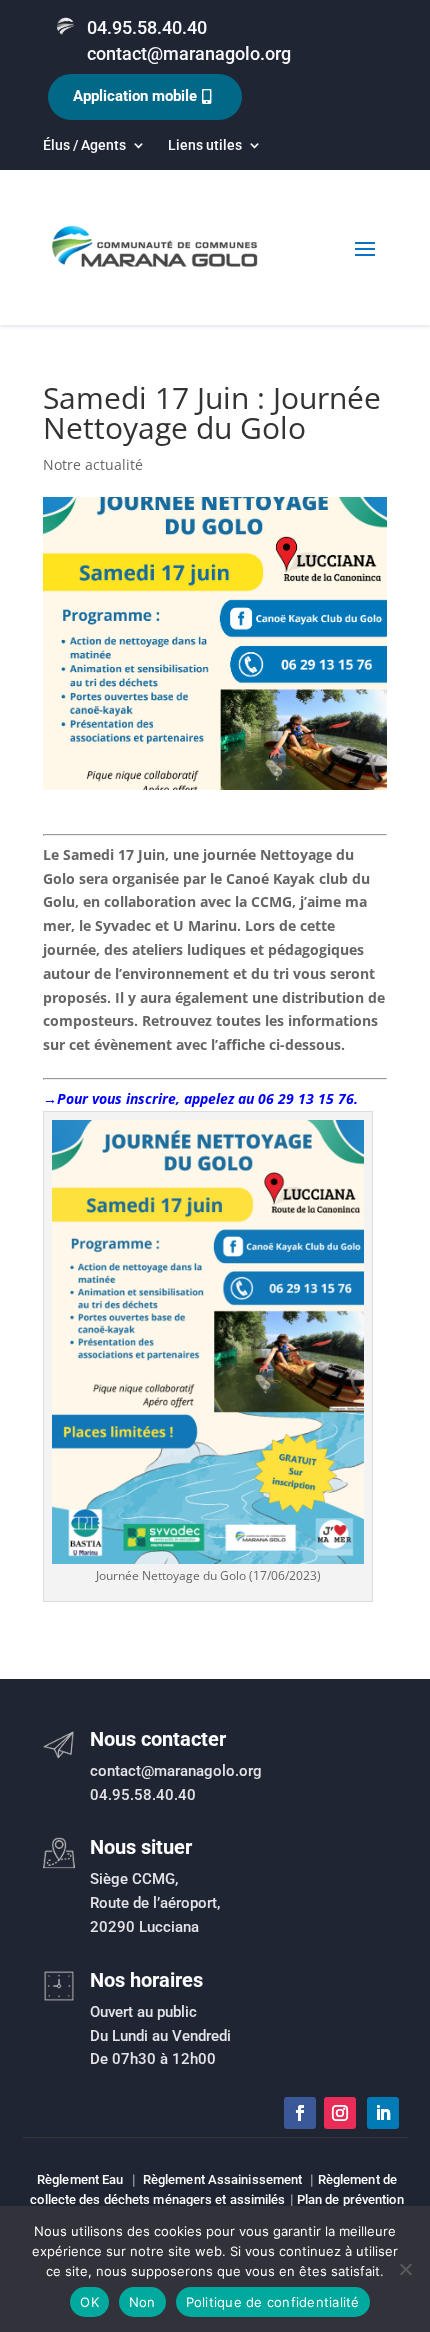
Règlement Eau (80, 2179)
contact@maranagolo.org (189, 53)
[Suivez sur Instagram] (340, 2113)
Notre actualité (93, 464)
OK (89, 2302)
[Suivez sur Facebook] (300, 2113)
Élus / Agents (84, 145)
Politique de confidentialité (273, 2302)
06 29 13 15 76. (308, 1098)
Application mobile (135, 96)
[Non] (405, 2269)
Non (142, 2302)
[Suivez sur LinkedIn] (383, 2113)
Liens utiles (205, 145)
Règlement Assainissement (222, 2179)
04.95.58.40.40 (147, 27)
